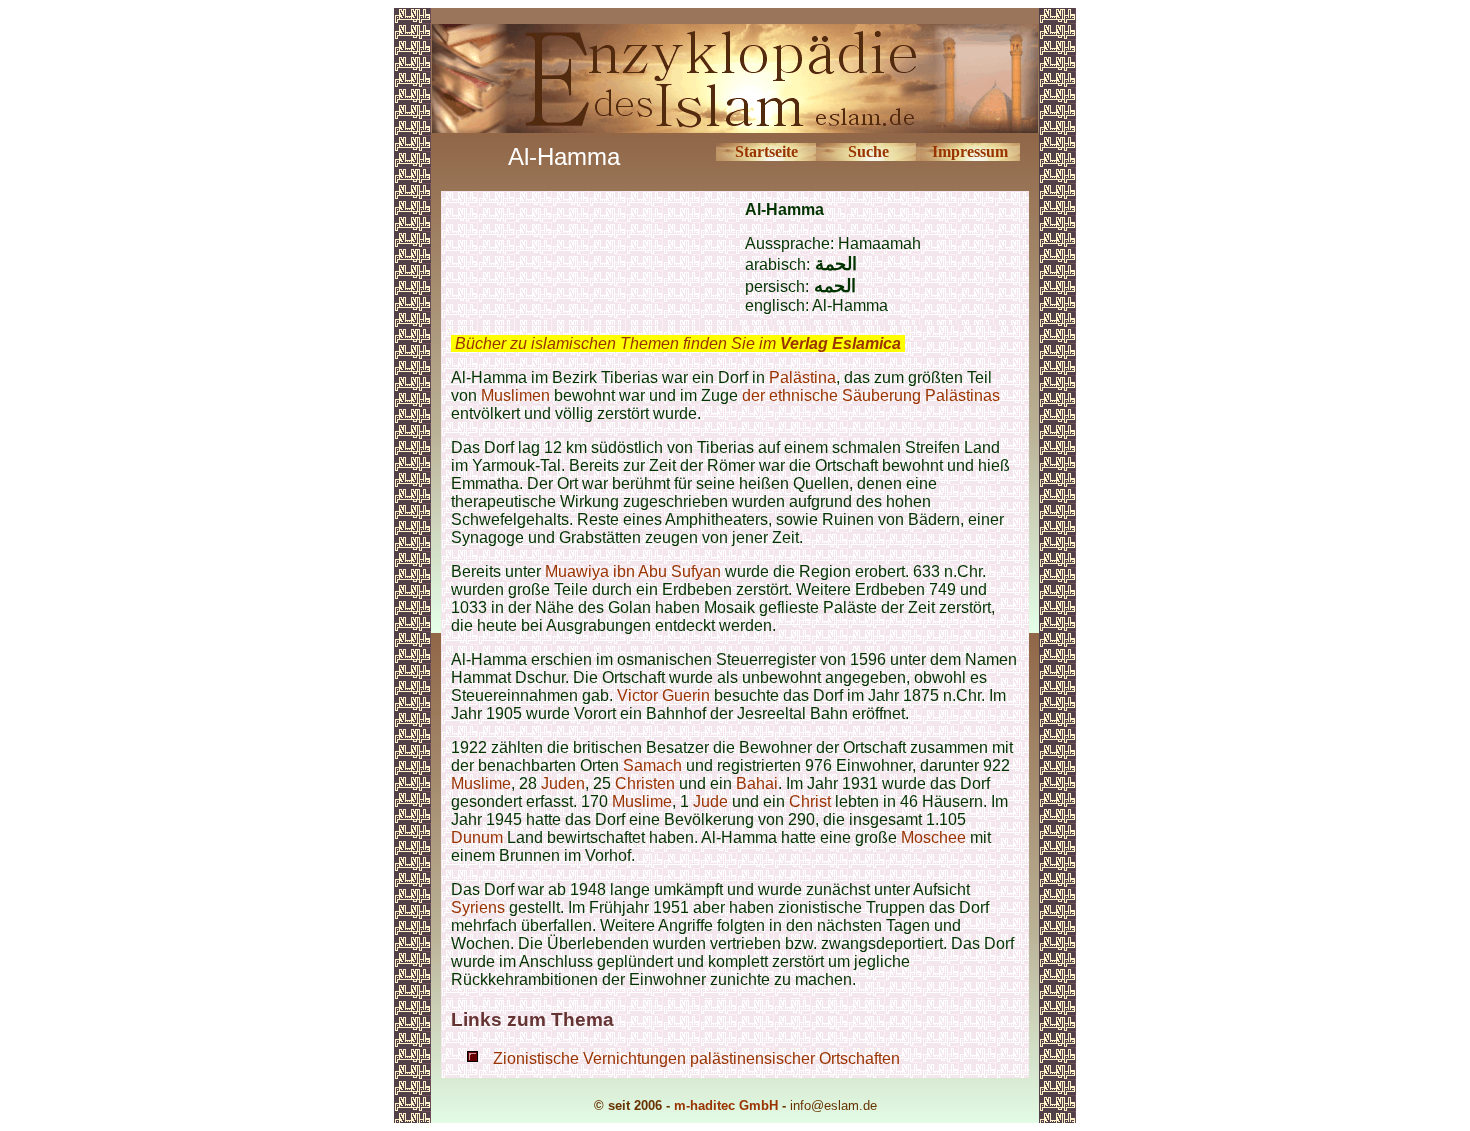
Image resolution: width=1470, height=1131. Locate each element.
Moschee (933, 837)
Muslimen (515, 395)
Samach (652, 765)
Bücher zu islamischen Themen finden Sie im (678, 343)
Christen (645, 783)
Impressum (970, 151)
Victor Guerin (663, 695)
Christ (810, 801)
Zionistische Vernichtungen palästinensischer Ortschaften (696, 1058)
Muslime (481, 783)
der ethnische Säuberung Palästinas (871, 395)
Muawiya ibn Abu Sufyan (633, 571)
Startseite (766, 151)
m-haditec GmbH (726, 1105)
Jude (710, 801)
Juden (563, 783)
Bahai (757, 783)
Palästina (802, 377)
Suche (868, 151)
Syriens (480, 907)
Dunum (477, 837)
